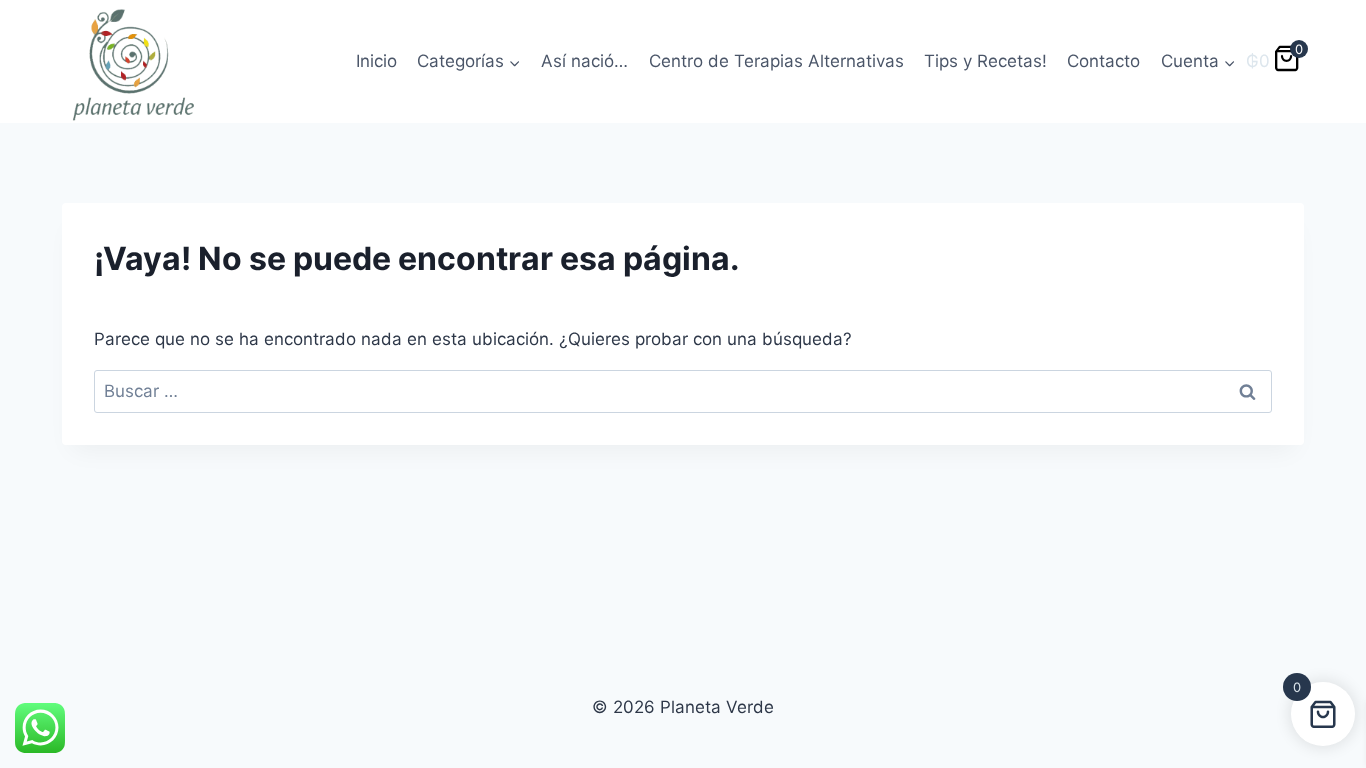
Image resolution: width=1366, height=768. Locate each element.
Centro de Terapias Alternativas (776, 61)
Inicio (376, 61)
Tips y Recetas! (985, 61)
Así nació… (584, 61)
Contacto (1103, 61)
